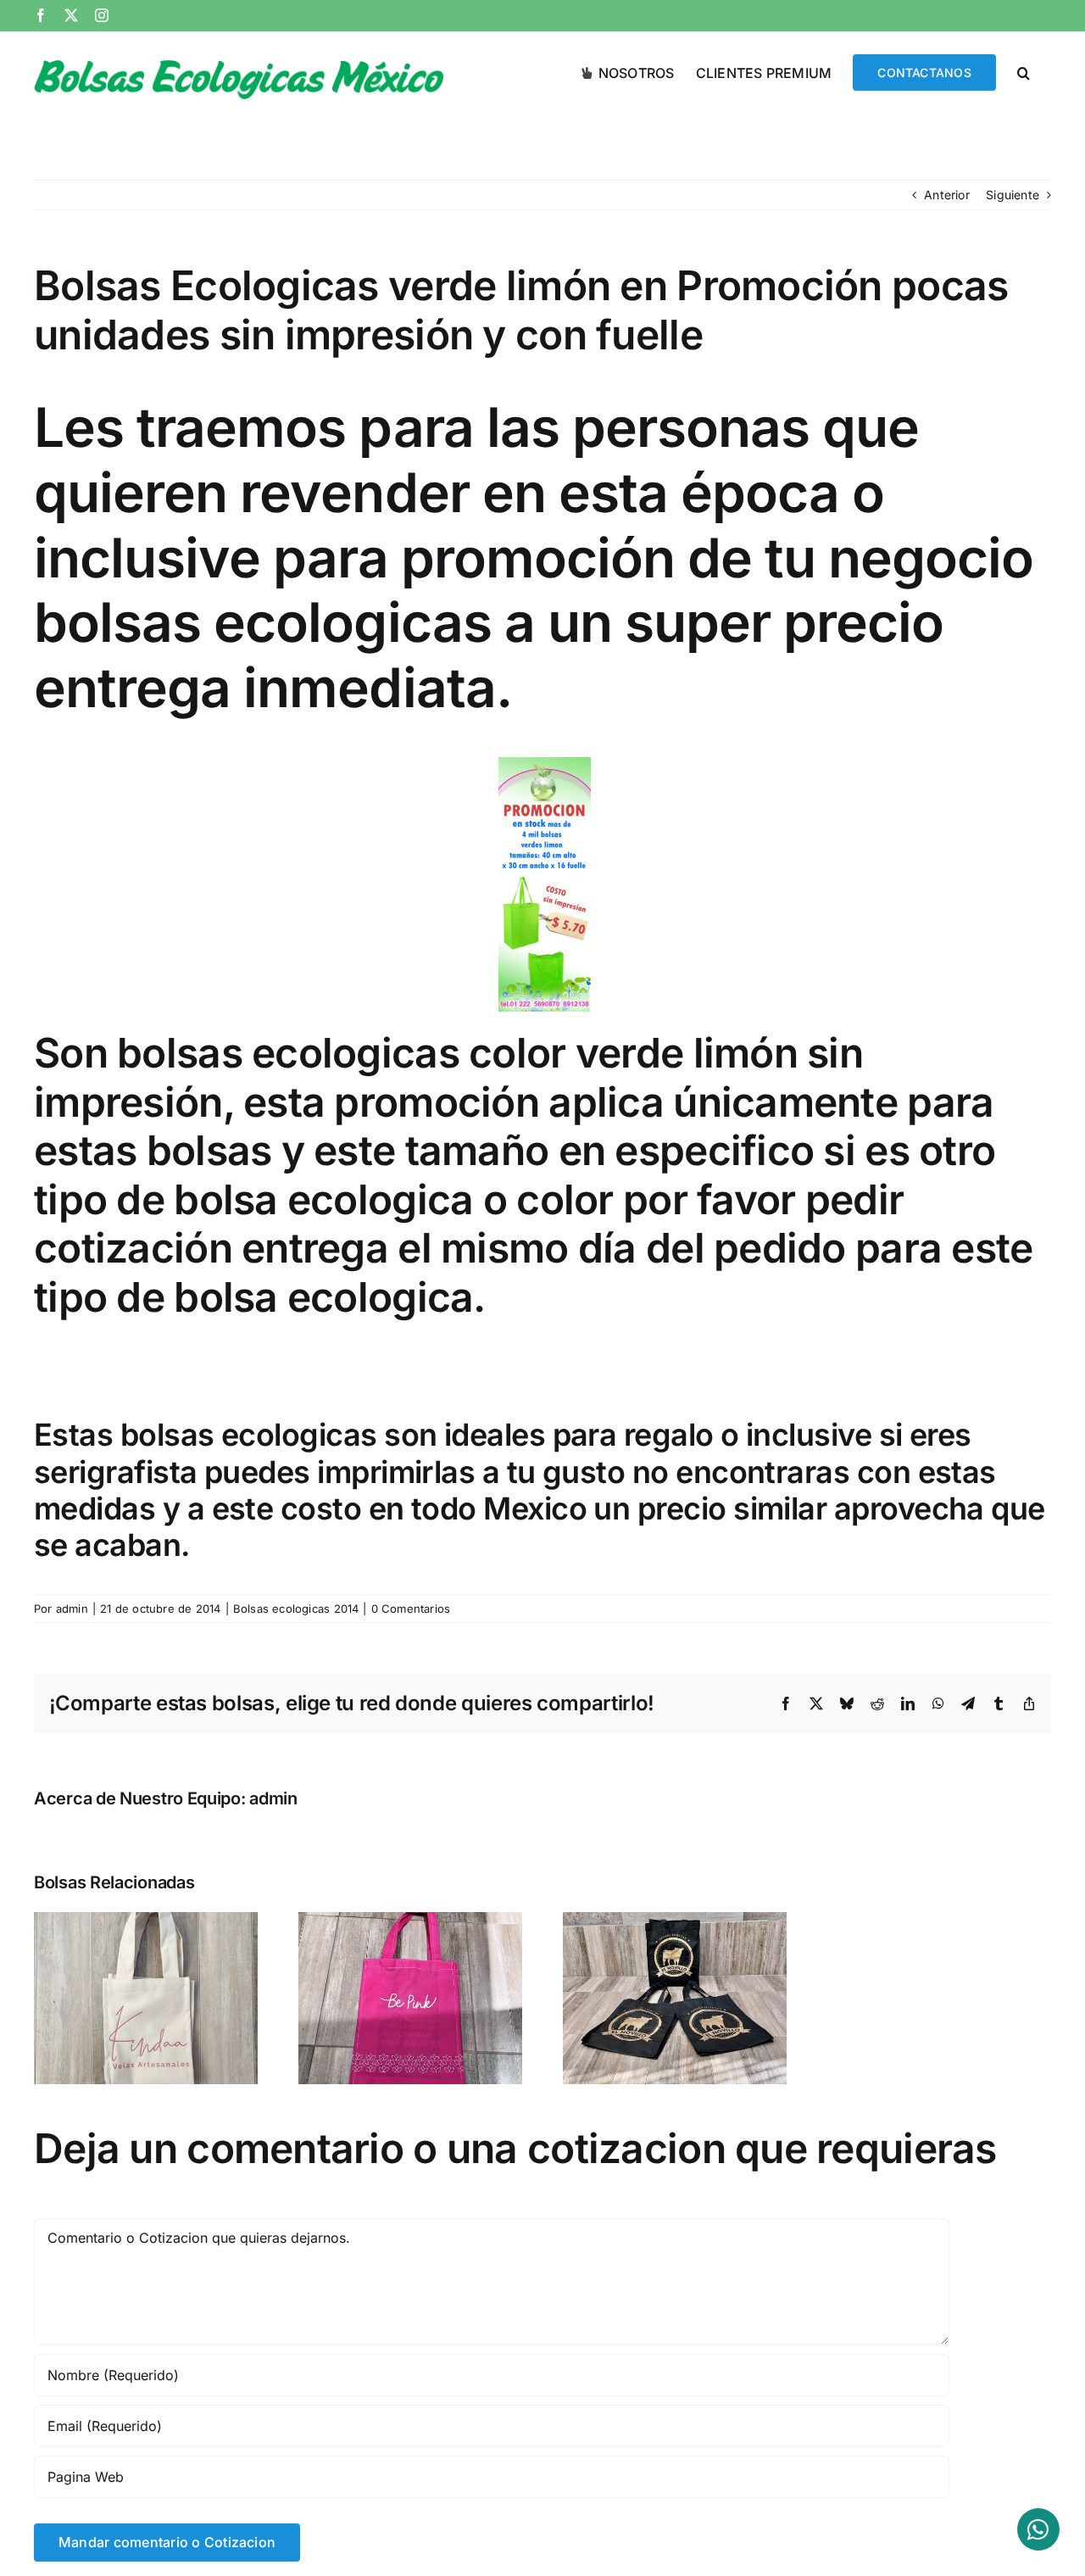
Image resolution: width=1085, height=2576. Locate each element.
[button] (1024, 71)
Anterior (947, 195)
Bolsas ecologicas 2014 (296, 1609)
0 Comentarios (411, 1609)
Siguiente (1013, 195)
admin (72, 1609)
